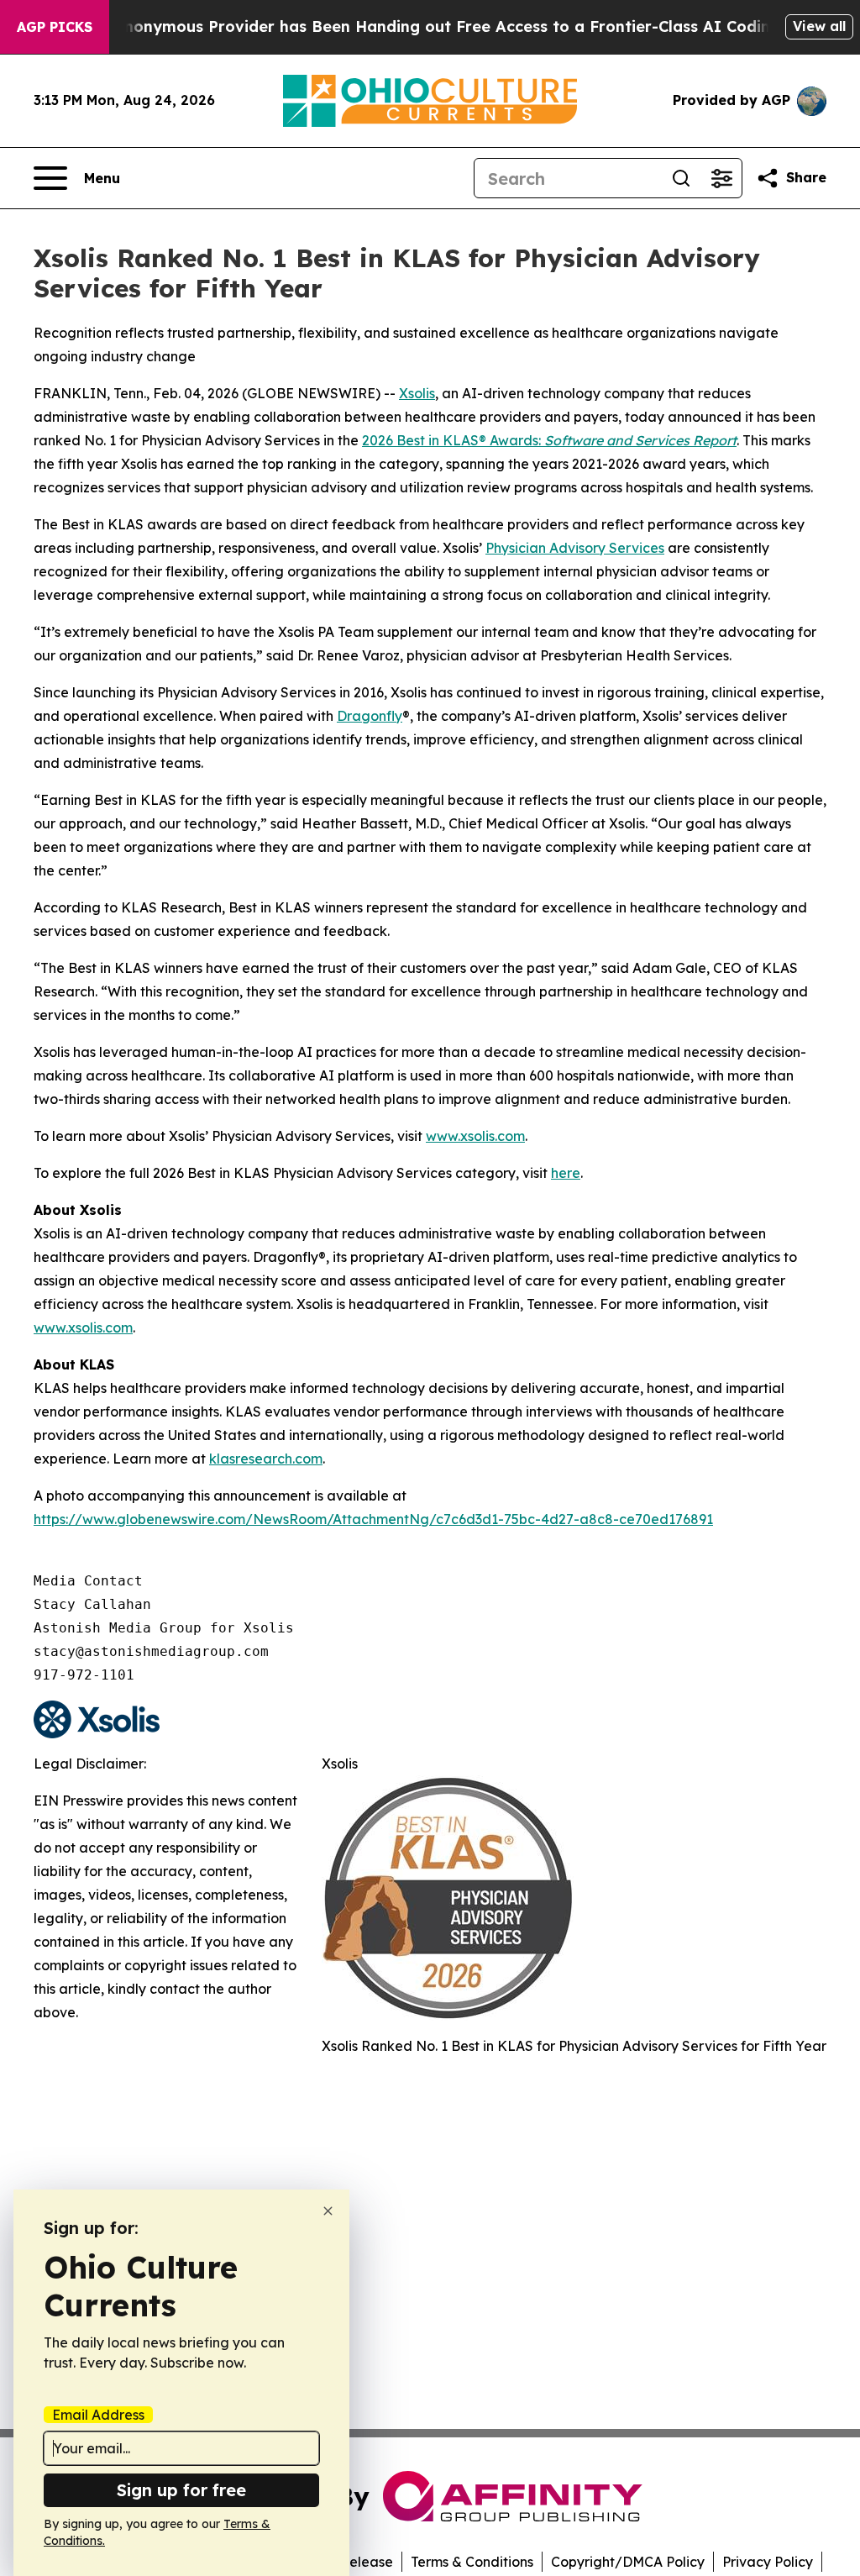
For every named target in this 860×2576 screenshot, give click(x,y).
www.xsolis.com (475, 1136)
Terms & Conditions (472, 2562)
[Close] (328, 2211)
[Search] (681, 178)
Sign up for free (181, 2490)
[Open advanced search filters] (721, 178)
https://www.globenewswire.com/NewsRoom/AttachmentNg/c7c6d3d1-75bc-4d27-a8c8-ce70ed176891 (373, 1519)
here (566, 1173)
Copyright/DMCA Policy (628, 2562)
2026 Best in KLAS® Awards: (549, 440)
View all (819, 26)
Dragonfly (370, 716)
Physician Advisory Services (575, 548)
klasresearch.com (266, 1459)
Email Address (98, 2415)
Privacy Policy (768, 2562)
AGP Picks (55, 27)
